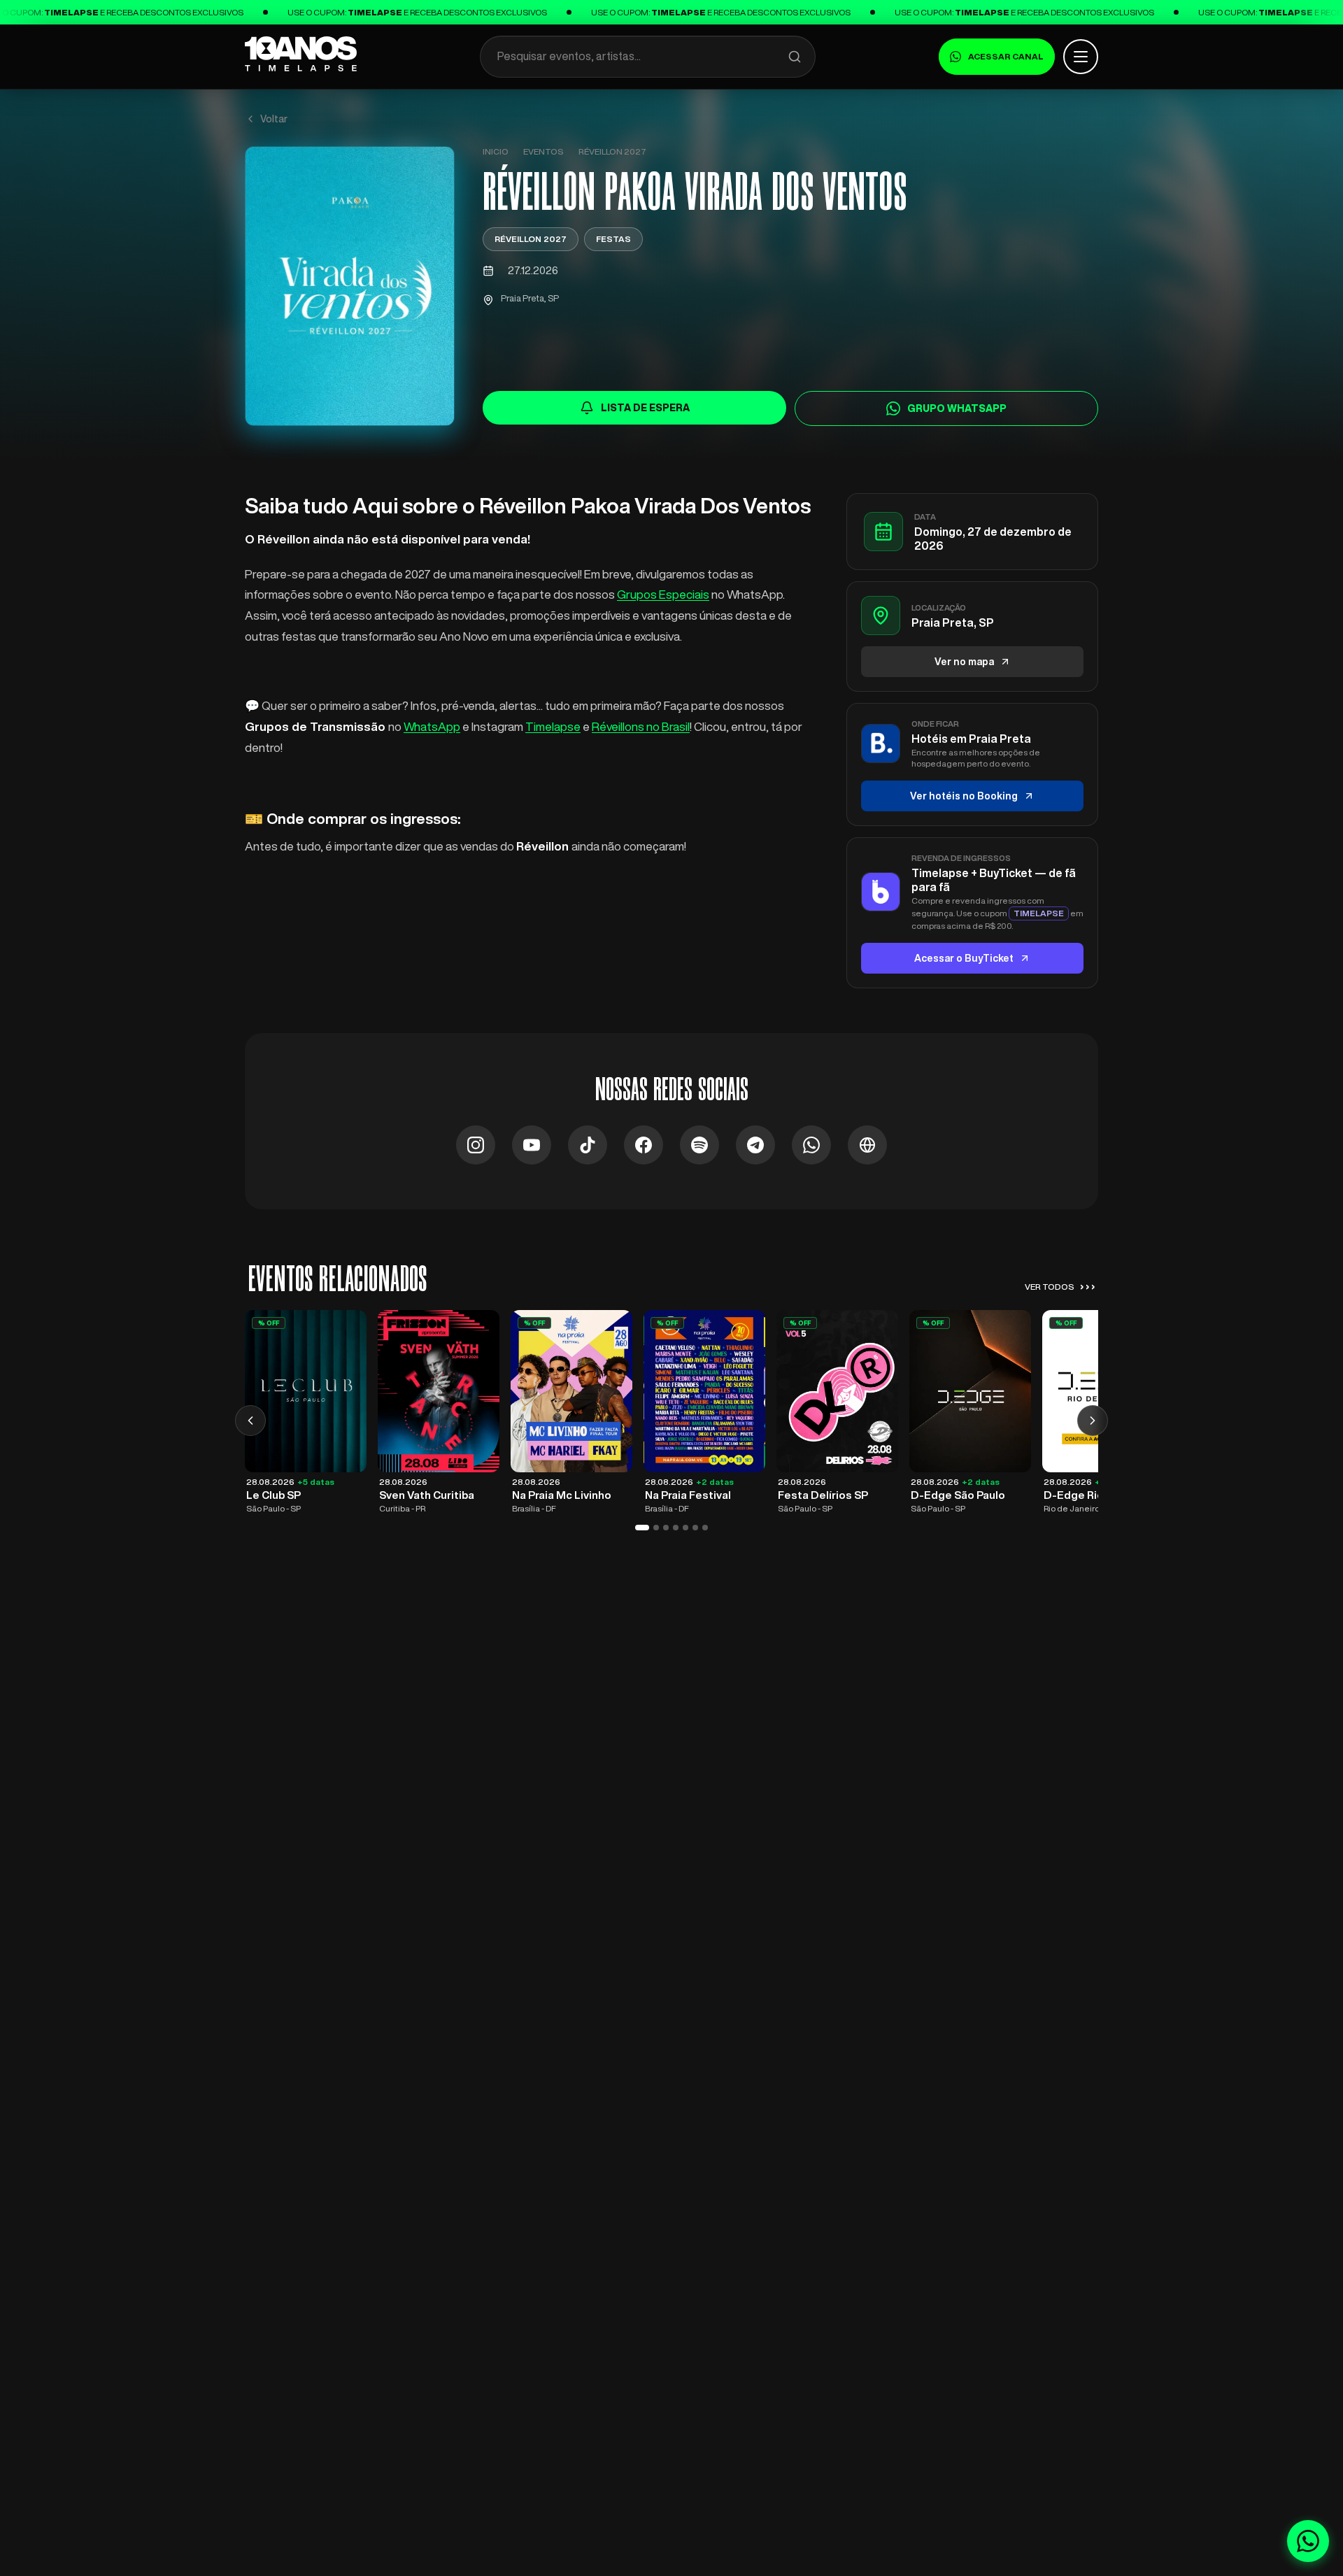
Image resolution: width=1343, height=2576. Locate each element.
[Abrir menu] (1081, 57)
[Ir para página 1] (642, 1528)
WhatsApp (432, 726)
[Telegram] (755, 1145)
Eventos (543, 151)
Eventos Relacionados (337, 1279)
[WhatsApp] (811, 1145)
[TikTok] (588, 1145)
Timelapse (553, 726)
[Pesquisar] (795, 57)
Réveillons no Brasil (641, 726)
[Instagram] (476, 1145)
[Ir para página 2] (656, 1528)
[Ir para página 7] (705, 1528)
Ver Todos (1060, 1286)
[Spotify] (699, 1145)
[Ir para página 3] (666, 1528)
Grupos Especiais (663, 594)
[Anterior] (250, 1421)
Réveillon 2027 (612, 151)
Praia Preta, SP (530, 298)
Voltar (274, 119)
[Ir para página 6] (695, 1528)
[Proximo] (1093, 1421)
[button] (350, 286)
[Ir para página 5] (685, 1528)
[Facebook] (644, 1145)
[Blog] (867, 1145)
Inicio (496, 151)
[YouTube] (532, 1145)
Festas (613, 239)
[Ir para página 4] (676, 1528)
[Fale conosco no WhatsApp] (1308, 2541)
